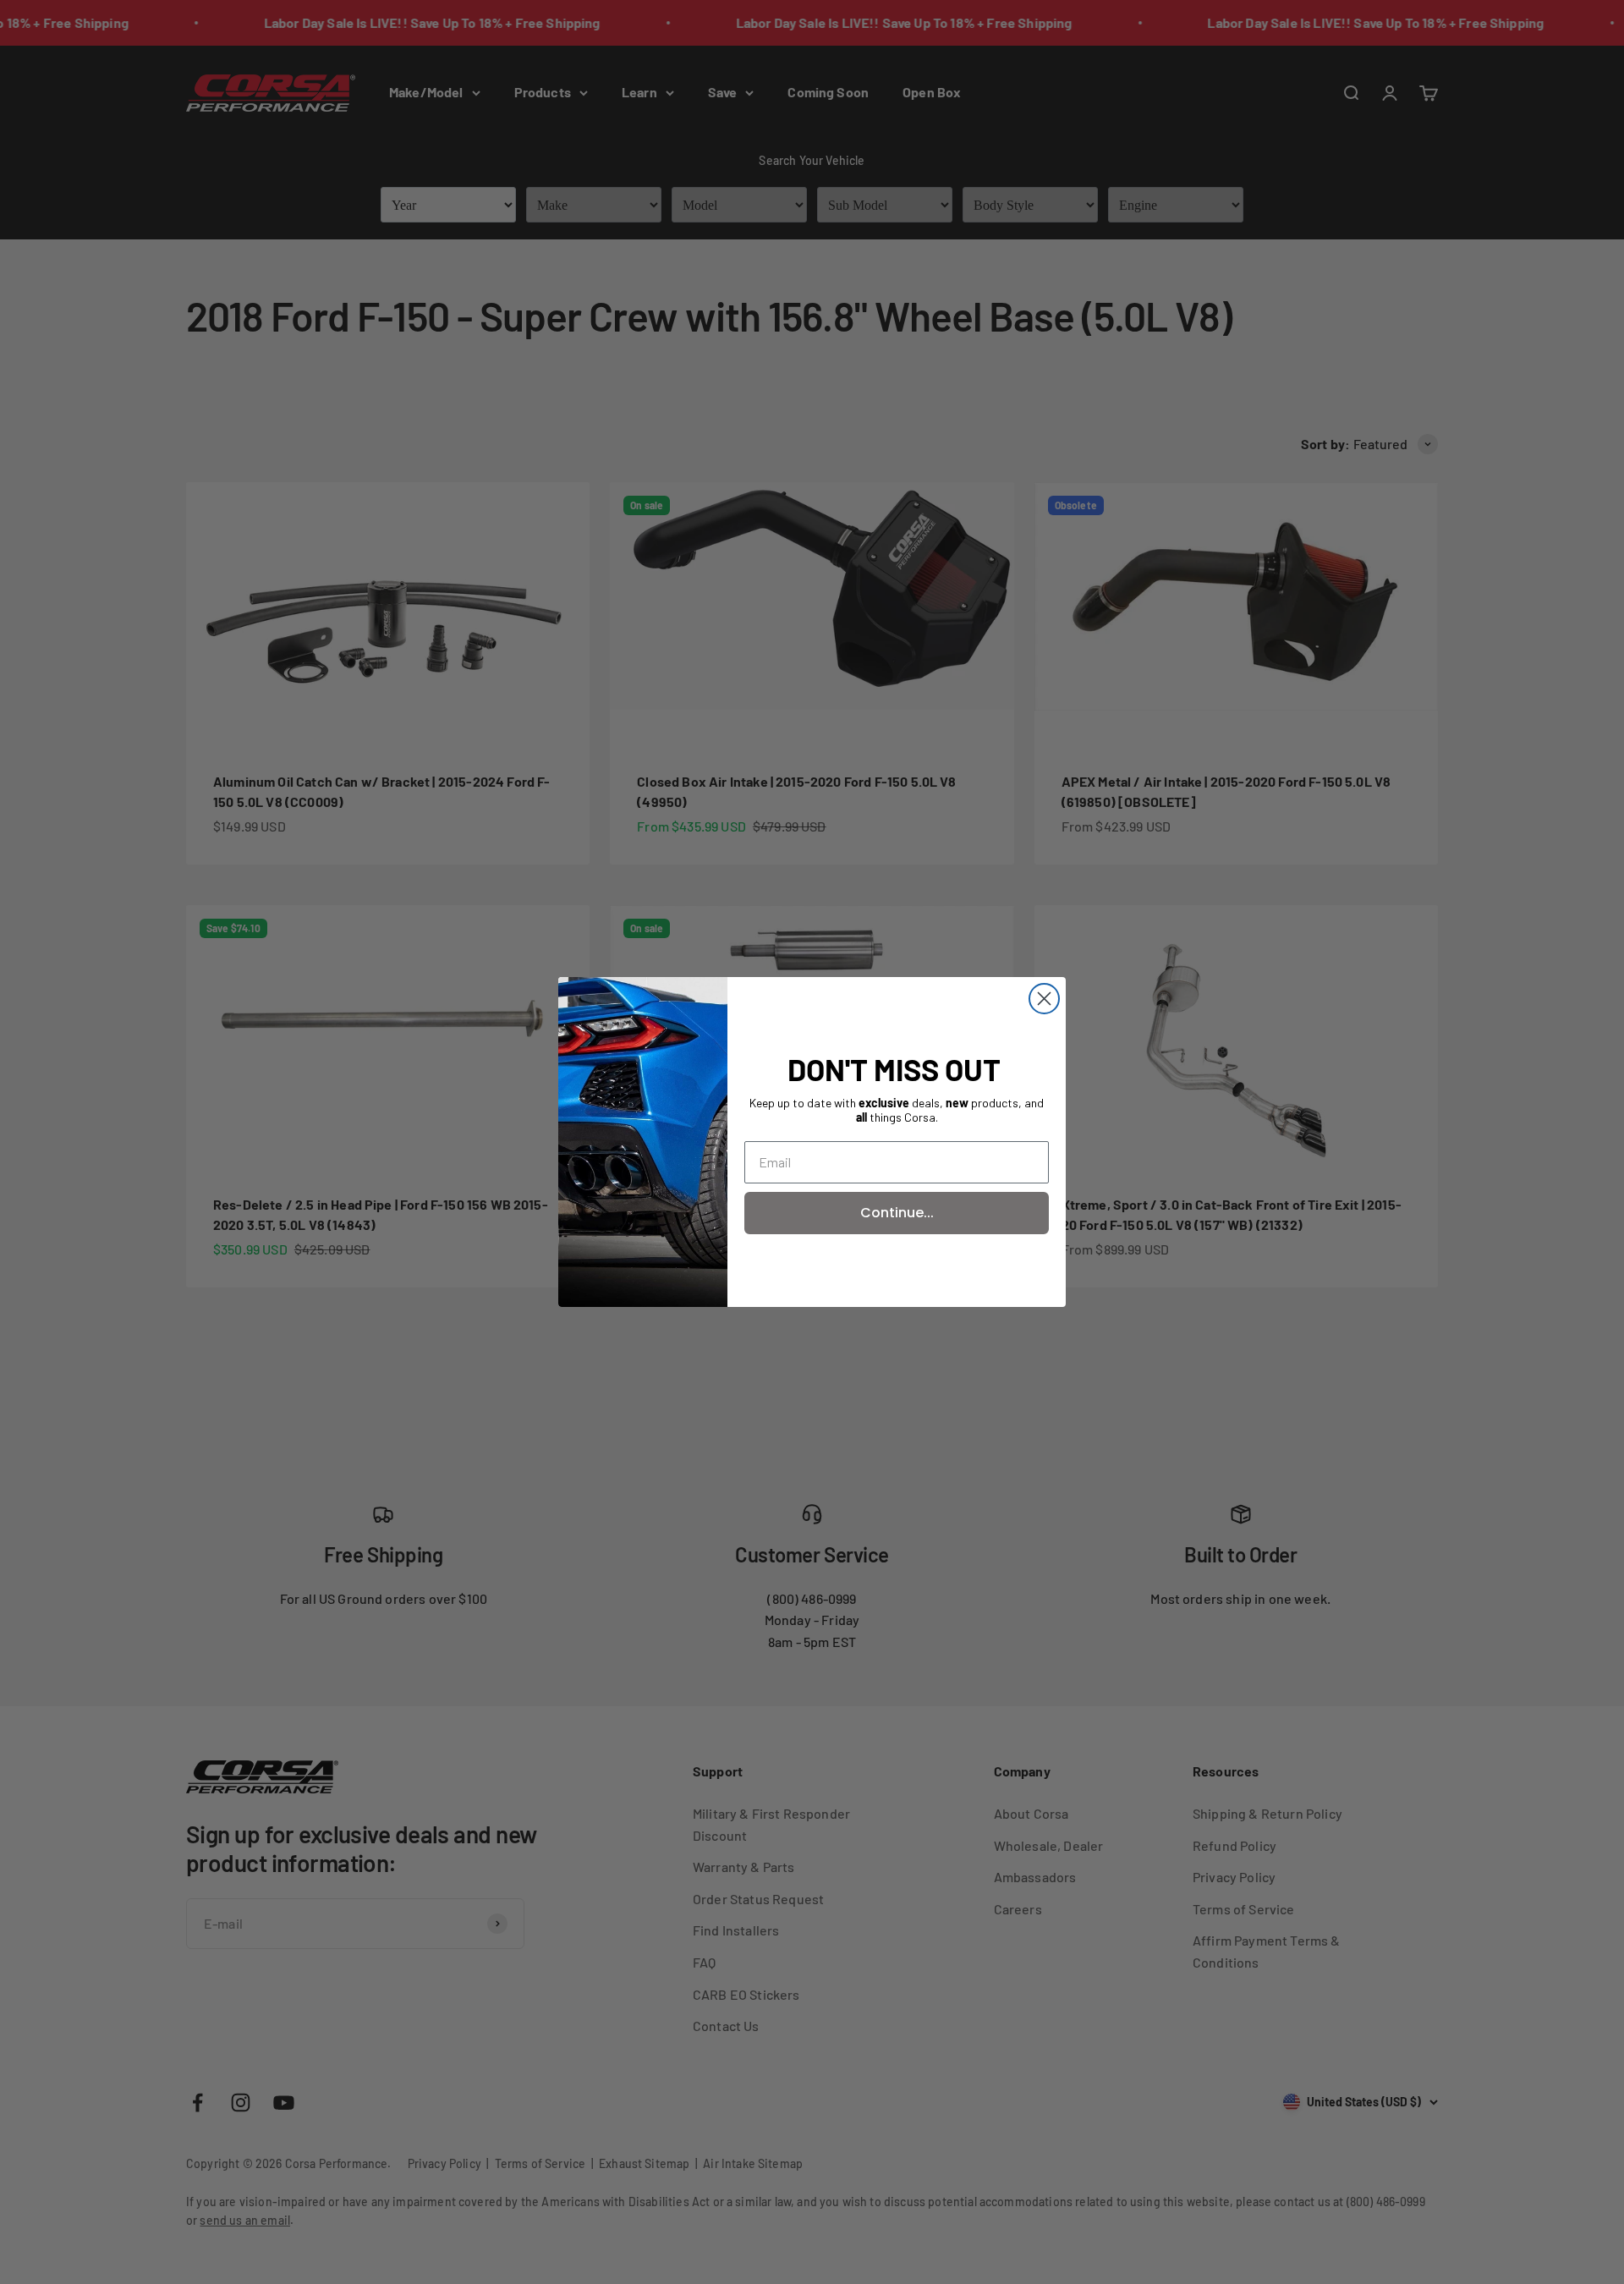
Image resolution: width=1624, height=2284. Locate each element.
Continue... (897, 1213)
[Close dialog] (1044, 999)
